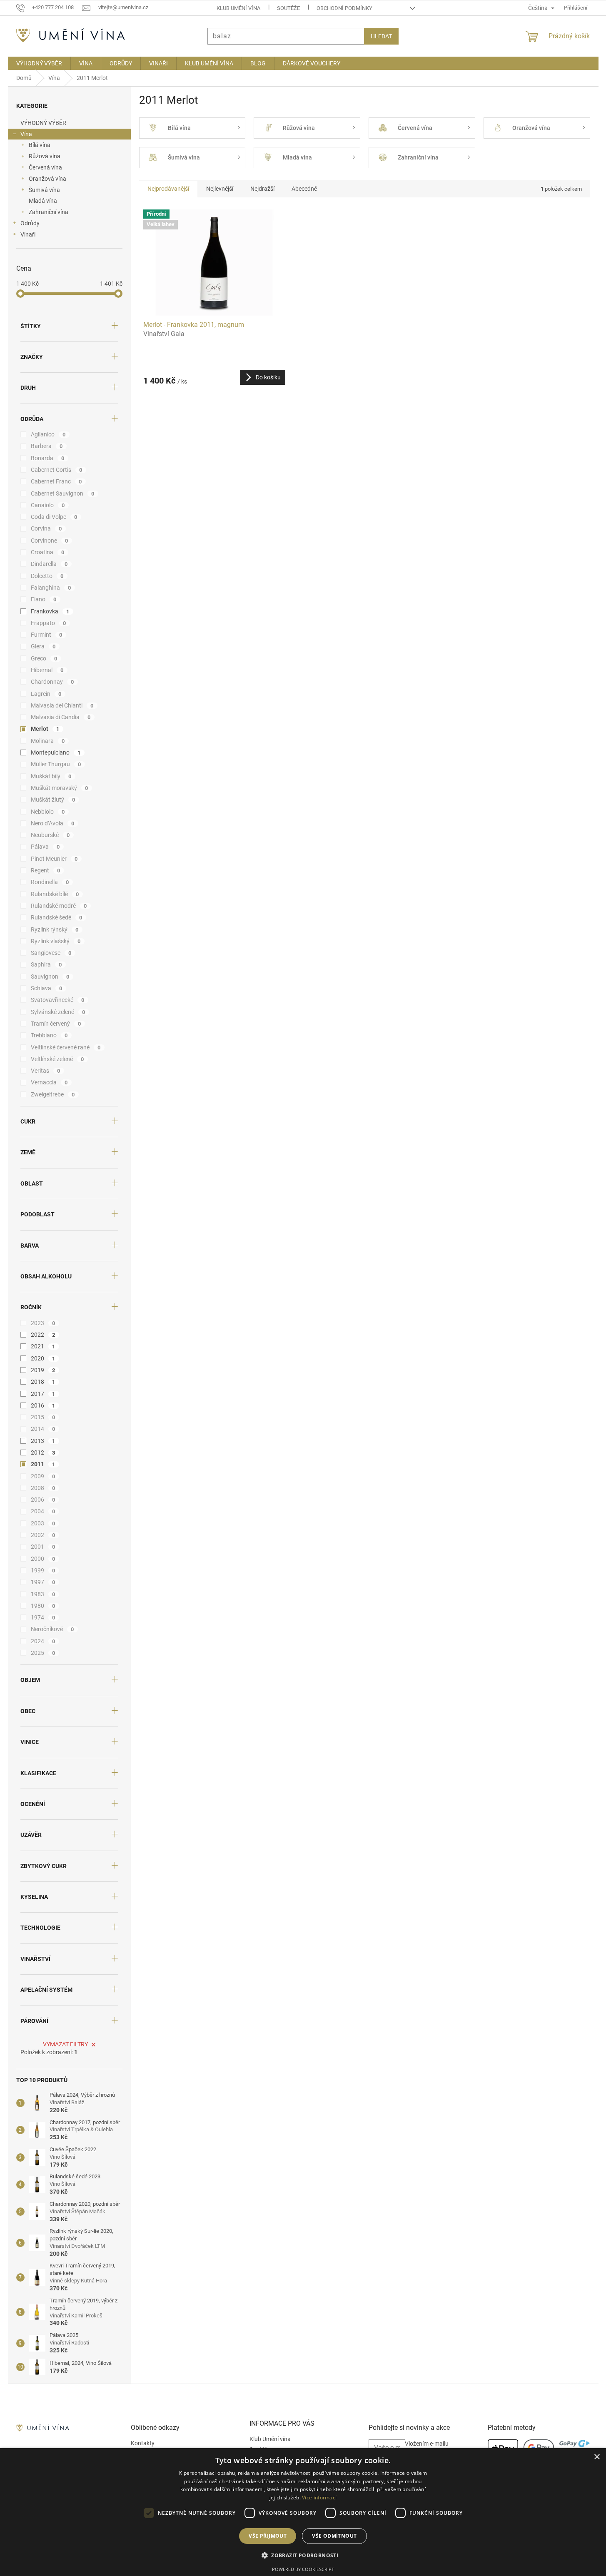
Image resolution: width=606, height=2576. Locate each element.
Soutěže (288, 8)
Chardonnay (52, 682)
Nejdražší (262, 189)
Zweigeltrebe (53, 1094)
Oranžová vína (47, 179)
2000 (43, 1559)
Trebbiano (49, 1035)
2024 (43, 1641)
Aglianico (48, 434)
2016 (43, 1405)
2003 (43, 1523)
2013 (43, 1441)
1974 (43, 1617)
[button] (303, 2555)
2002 (43, 1535)
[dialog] (303, 2512)
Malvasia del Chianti (62, 705)
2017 (43, 1394)
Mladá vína (43, 201)
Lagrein (46, 694)
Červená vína (45, 167)
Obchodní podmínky (344, 8)
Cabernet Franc (56, 481)
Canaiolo (48, 505)
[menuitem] (39, 63)
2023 (43, 1323)
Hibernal (47, 670)
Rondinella (50, 882)
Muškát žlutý (53, 800)
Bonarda (48, 458)
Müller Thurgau (56, 764)
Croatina (48, 552)
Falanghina (51, 588)
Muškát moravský (60, 788)
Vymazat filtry (65, 2044)
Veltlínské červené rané (66, 1047)
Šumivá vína (44, 190)
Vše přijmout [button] (268, 2536)
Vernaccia (49, 1082)
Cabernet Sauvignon (63, 493)
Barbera (47, 446)
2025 (43, 1653)
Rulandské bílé (55, 894)
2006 (43, 1500)
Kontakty (143, 2443)
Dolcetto (47, 576)
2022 (43, 1335)
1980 (43, 1606)
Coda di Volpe (54, 517)
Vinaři (28, 234)
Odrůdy (30, 223)
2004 (43, 1511)
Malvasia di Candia (61, 717)
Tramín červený (56, 1024)
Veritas (46, 1071)
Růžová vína (45, 156)
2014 (43, 1429)
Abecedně (304, 189)
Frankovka (50, 611)
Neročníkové (52, 1629)
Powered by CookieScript (303, 2569)
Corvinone (50, 541)
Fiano (44, 599)
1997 (43, 1582)
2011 (43, 1464)
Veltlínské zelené (57, 1059)
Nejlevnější (220, 189)
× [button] (597, 2457)
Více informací (319, 2498)
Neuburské (50, 835)
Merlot (45, 729)
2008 (43, 1488)
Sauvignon (50, 977)
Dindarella (49, 564)
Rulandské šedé (57, 917)
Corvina (46, 528)
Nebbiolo (48, 812)
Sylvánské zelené (58, 1012)
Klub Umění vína (238, 8)
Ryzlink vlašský (56, 941)
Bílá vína (40, 145)
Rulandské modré (59, 906)
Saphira (46, 964)
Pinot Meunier (54, 859)
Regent (46, 870)
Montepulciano (56, 752)
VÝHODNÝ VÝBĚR (43, 123)
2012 (43, 1452)
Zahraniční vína (49, 212)
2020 (43, 1358)
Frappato (49, 623)
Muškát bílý (51, 776)
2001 (43, 1547)
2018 (43, 1382)
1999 (43, 1570)
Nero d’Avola (53, 823)
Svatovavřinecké (58, 1000)
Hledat (381, 36)
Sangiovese (51, 953)
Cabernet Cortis (57, 470)
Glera (43, 646)
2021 (43, 1346)
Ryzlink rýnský (55, 929)
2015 (43, 1417)
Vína (26, 134)
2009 (43, 1476)
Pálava (45, 847)
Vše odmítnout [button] (334, 2536)
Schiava (47, 988)
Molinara (48, 741)
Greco (44, 658)
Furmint (47, 635)
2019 (43, 1370)
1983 (43, 1594)
